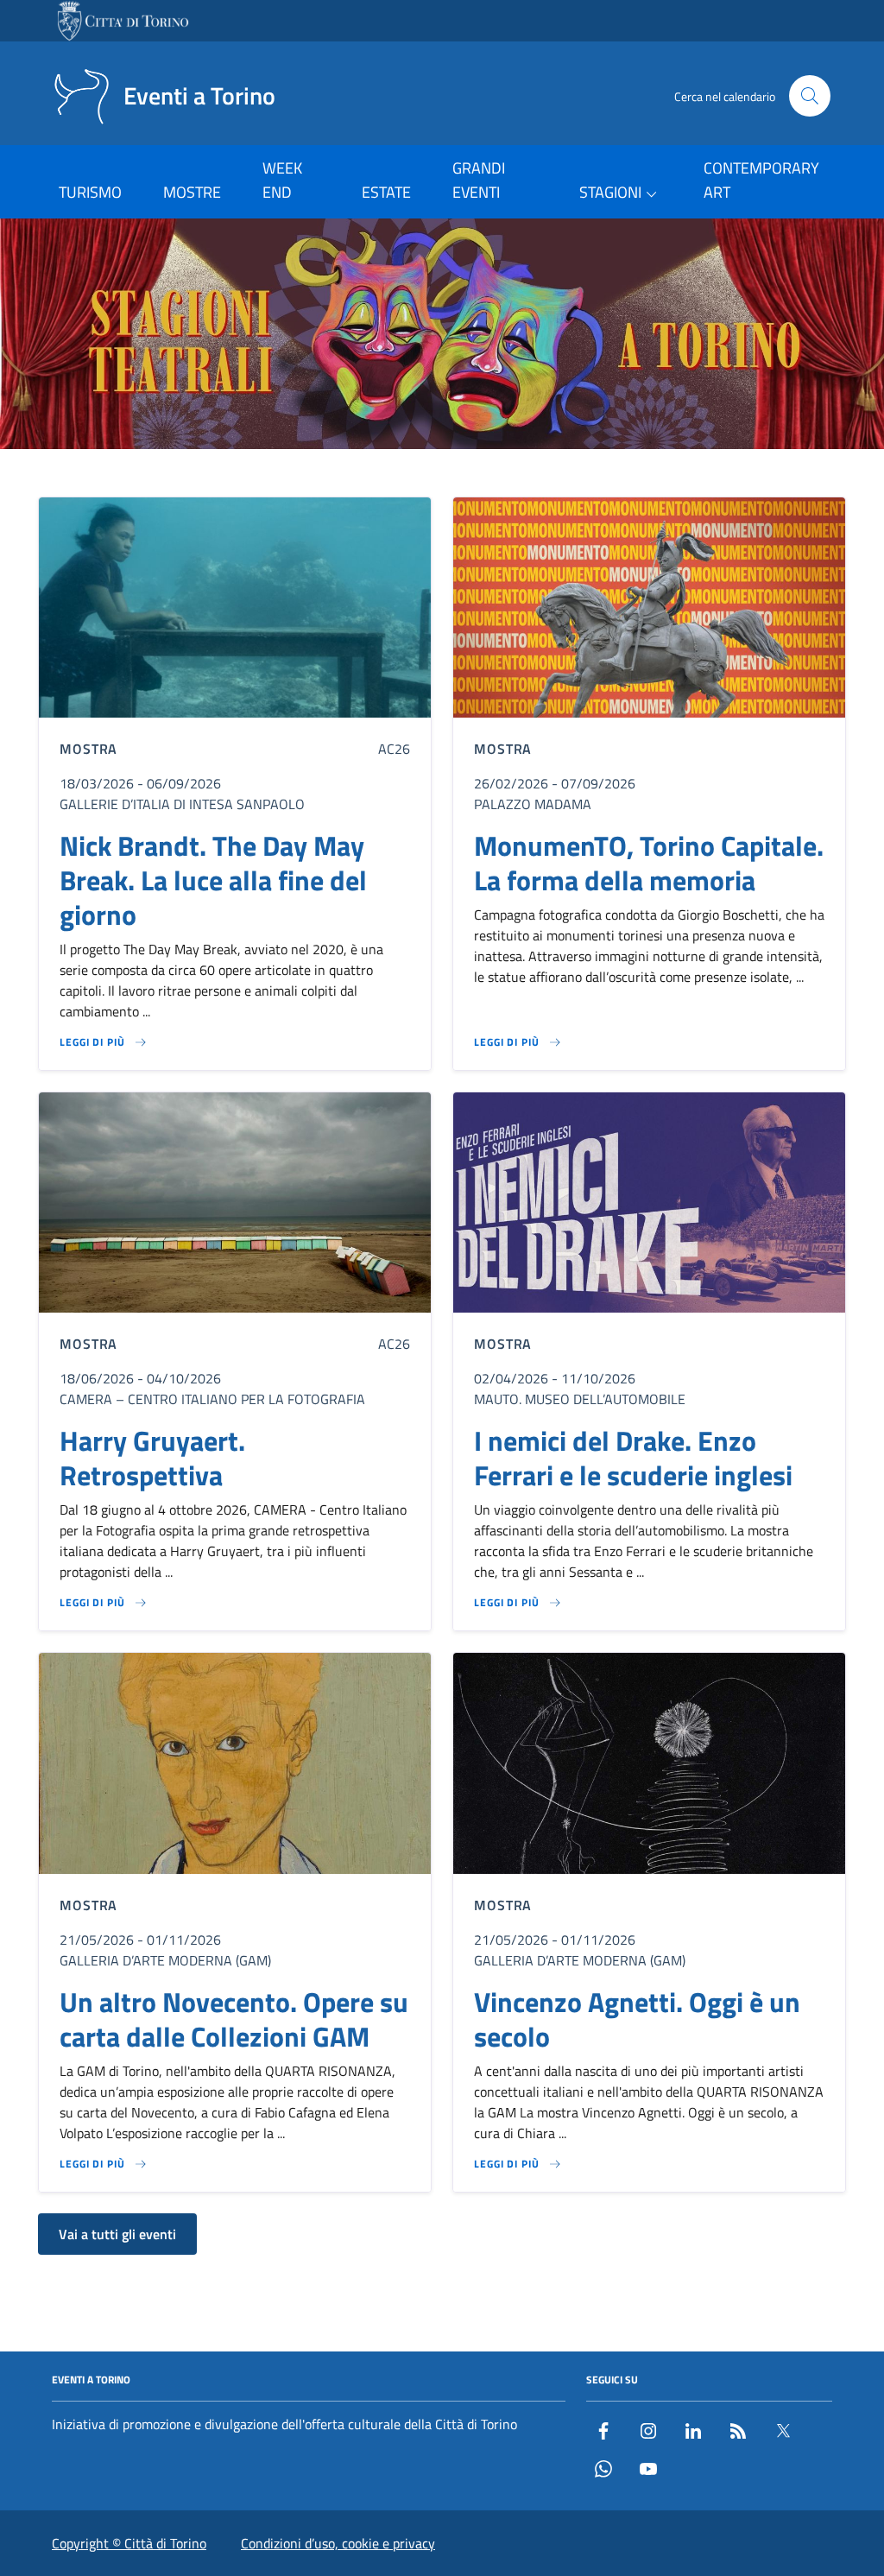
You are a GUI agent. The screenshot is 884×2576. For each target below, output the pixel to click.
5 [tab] (482, 474)
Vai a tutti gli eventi (117, 2234)
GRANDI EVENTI (479, 180)
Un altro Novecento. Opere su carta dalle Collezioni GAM (234, 2019)
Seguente (864, 337)
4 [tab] (462, 474)
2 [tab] (423, 474)
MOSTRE (192, 192)
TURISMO (90, 192)
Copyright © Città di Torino (129, 2543)
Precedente (20, 337)
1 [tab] (403, 474)
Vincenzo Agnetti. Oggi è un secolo (637, 2019)
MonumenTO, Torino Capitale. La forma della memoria (649, 863)
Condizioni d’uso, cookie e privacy (338, 2543)
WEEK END (282, 180)
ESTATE (386, 192)
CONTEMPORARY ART (761, 180)
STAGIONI (610, 192)
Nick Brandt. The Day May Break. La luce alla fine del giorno (213, 880)
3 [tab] (442, 474)
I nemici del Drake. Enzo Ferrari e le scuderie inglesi (633, 1458)
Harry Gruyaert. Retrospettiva (152, 1458)
